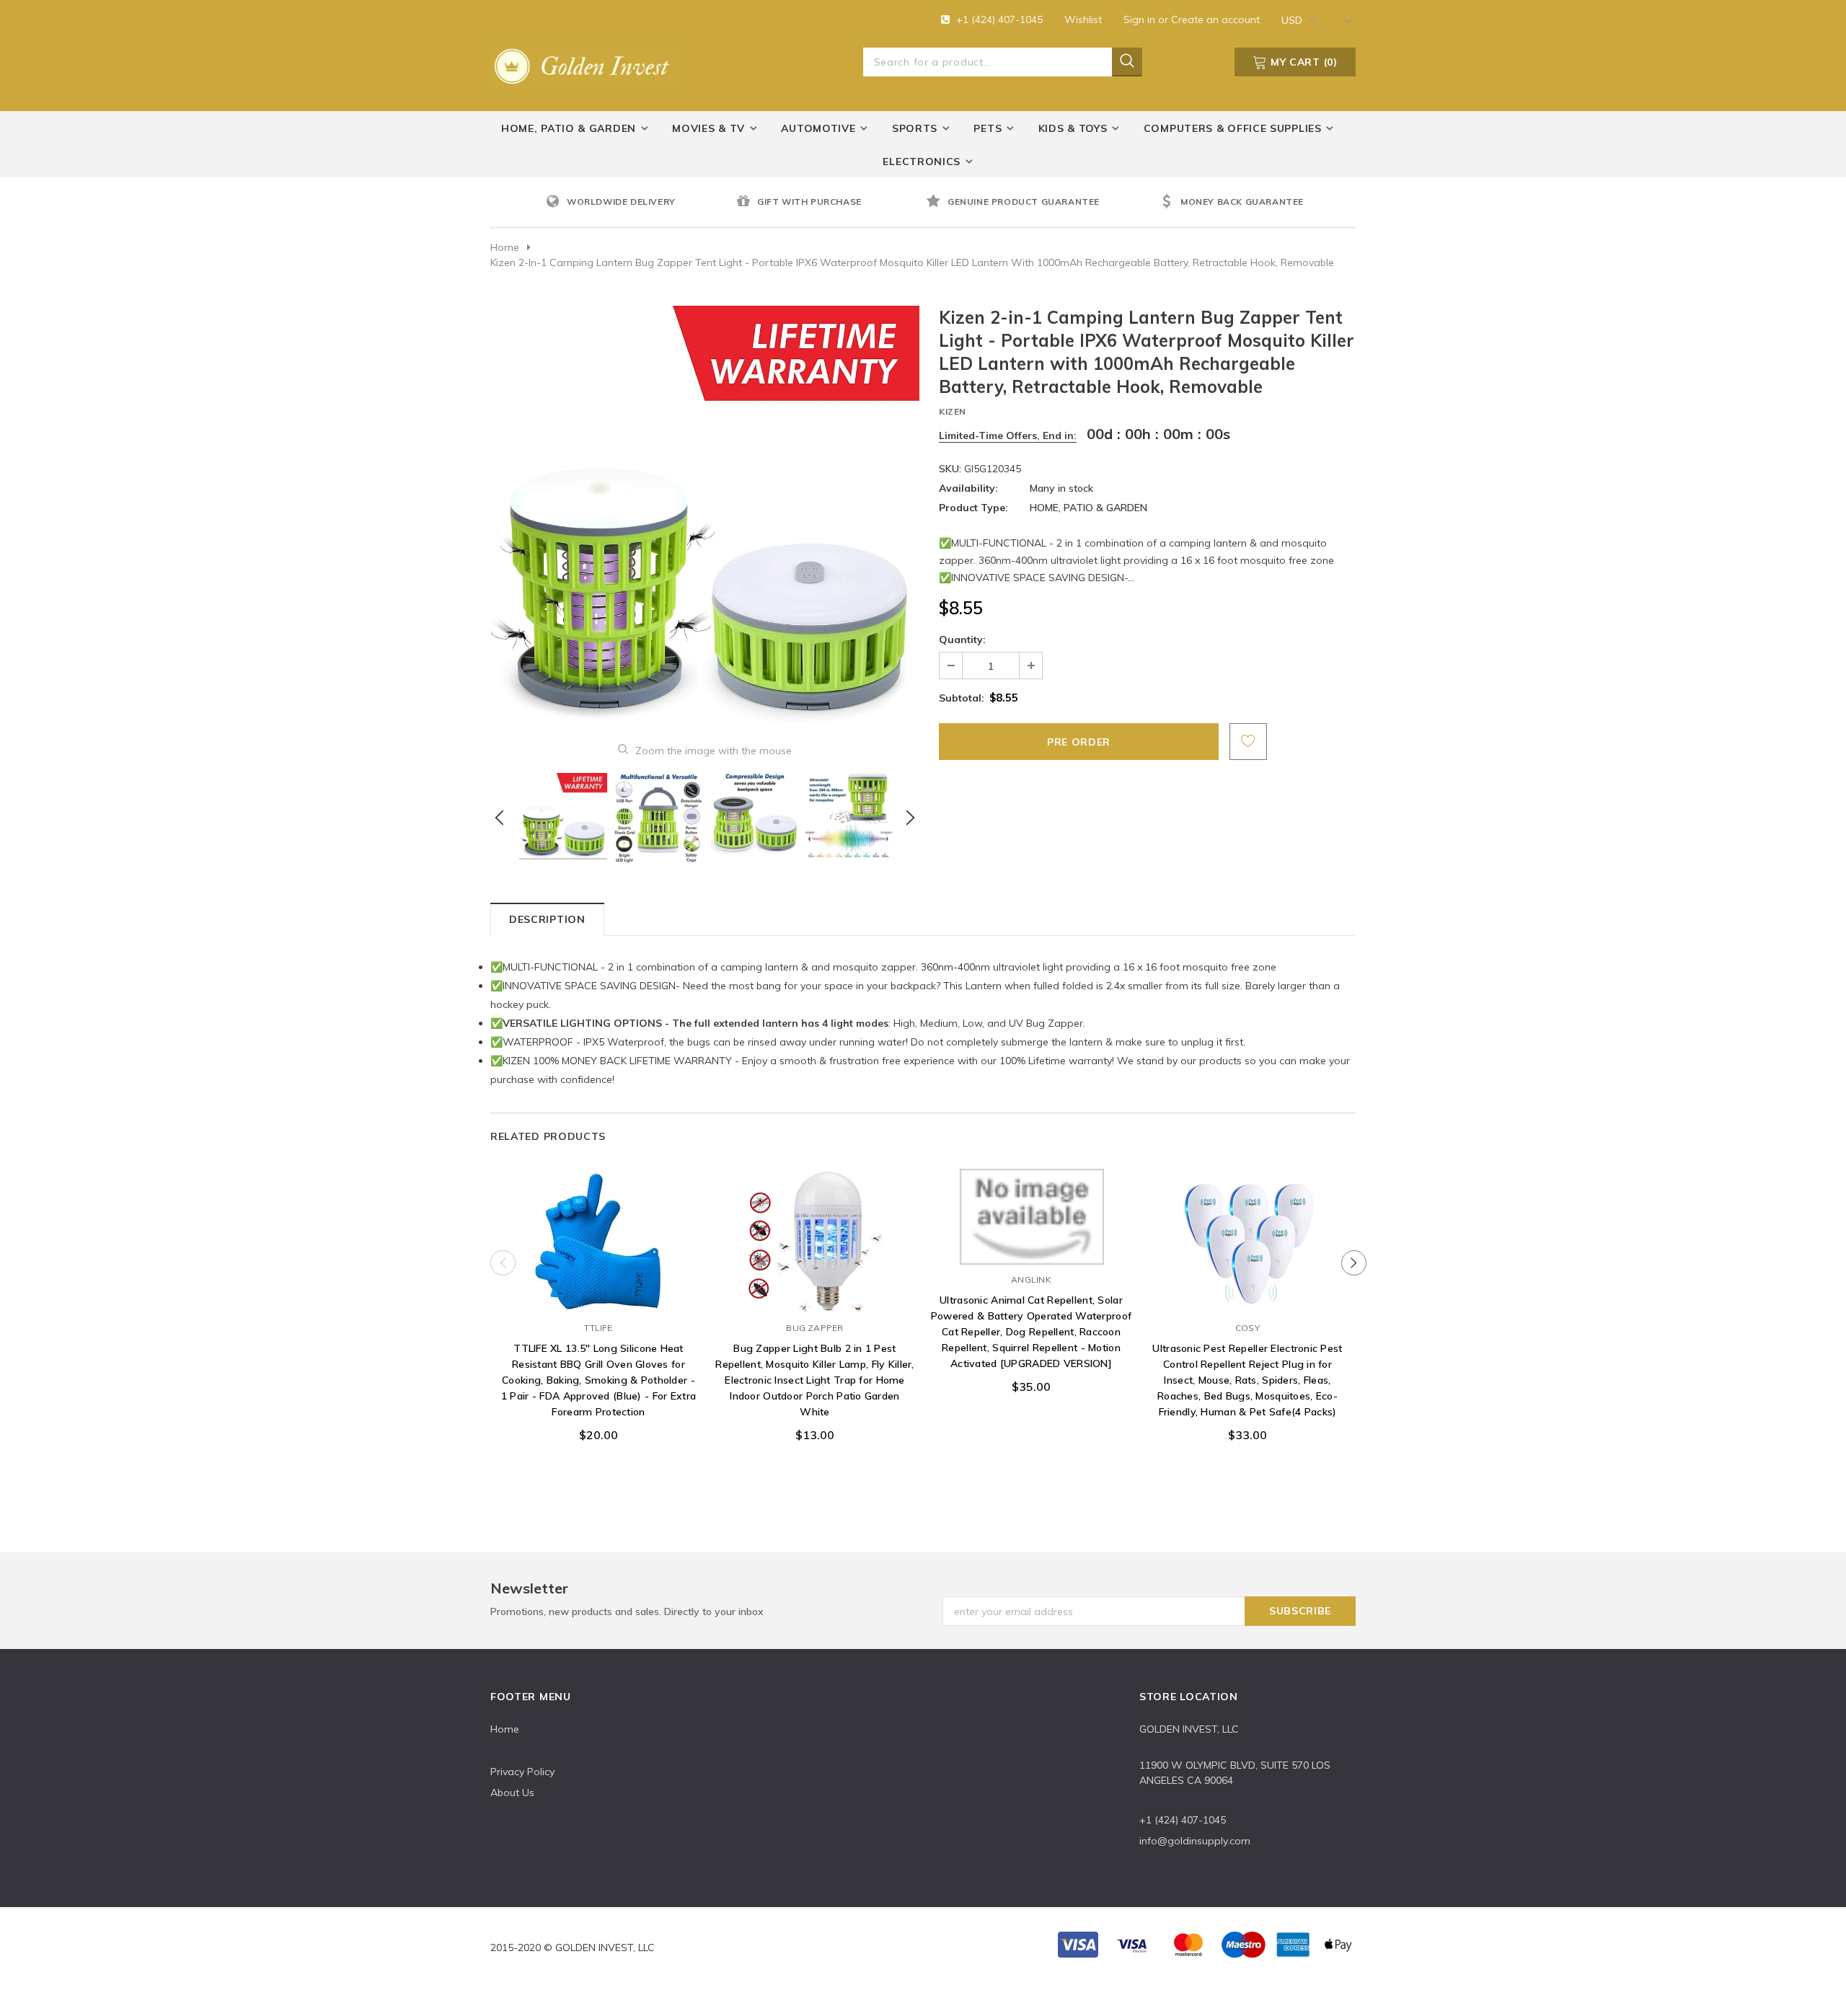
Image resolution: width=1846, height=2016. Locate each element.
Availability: (968, 488)
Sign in (1141, 19)
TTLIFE (598, 1328)
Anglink (1031, 1279)
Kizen (953, 411)
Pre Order (599, 1299)
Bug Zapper (814, 1328)
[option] (637, 203)
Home (505, 247)
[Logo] (584, 63)
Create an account (1215, 19)
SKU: (950, 469)
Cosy (1247, 1328)
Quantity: (962, 640)
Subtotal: (962, 698)
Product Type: (973, 508)
